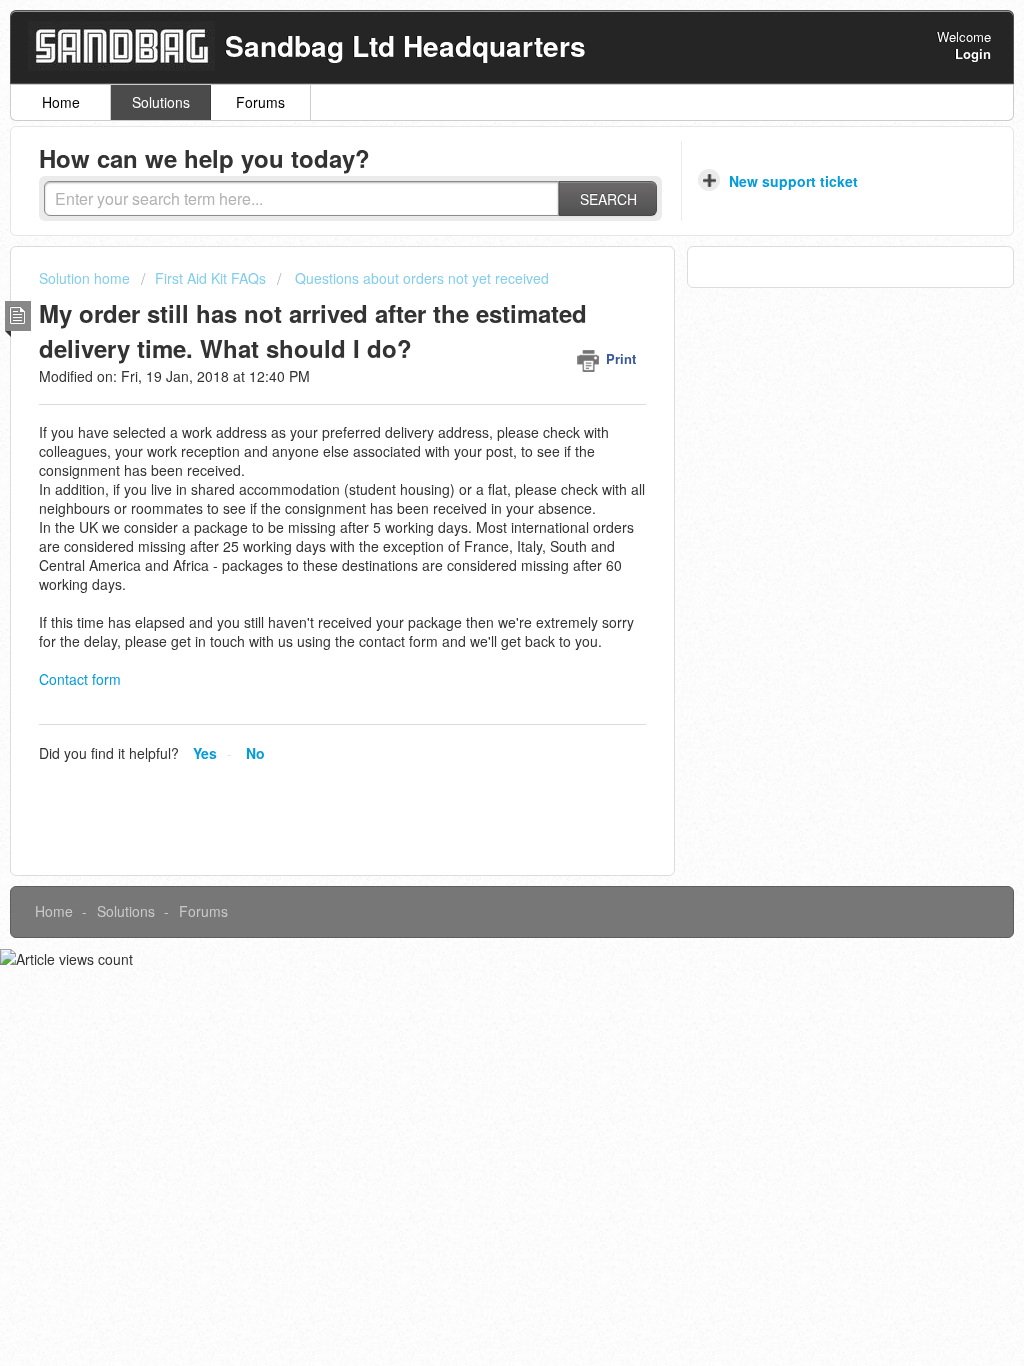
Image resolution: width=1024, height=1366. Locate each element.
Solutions (161, 102)
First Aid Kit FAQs (210, 278)
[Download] (475, 425)
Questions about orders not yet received (420, 278)
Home (61, 102)
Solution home (86, 278)
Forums (260, 102)
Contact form (80, 679)
